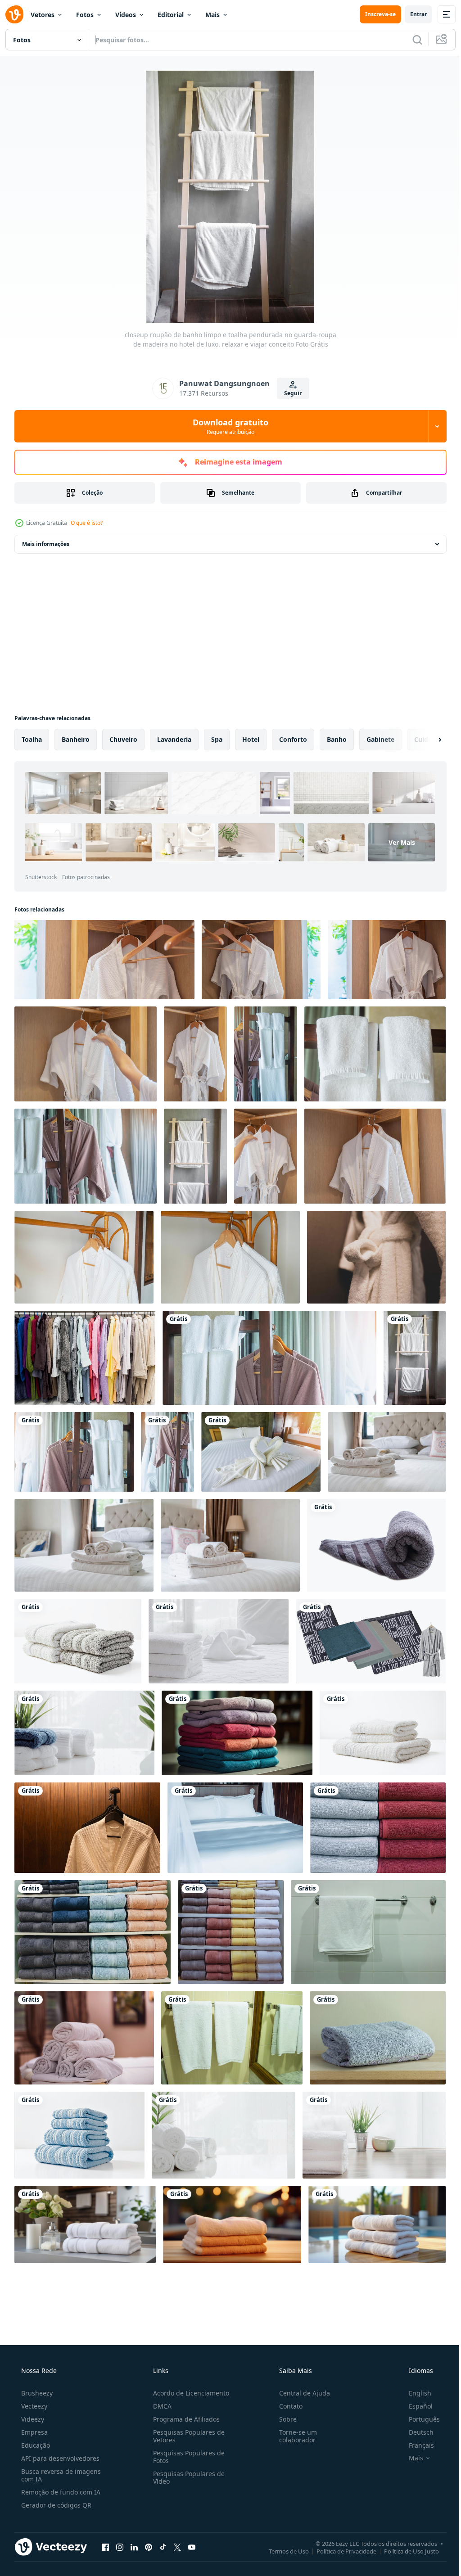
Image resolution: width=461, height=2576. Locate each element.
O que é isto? (87, 523)
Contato (286, 2386)
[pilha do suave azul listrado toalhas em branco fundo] (79, 2117)
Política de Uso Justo (405, 2531)
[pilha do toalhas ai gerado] (234, 1721)
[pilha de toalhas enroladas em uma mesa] (221, 2117)
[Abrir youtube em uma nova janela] (192, 2526)
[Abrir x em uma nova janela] (177, 2526)
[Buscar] (411, 40)
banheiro (76, 739)
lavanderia (174, 739)
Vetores (43, 15)
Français (416, 2425)
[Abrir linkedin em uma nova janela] (134, 2526)
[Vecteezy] (14, 14)
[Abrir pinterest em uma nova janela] (149, 2526)
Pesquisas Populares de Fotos (186, 2436)
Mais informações (46, 544)
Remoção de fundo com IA (60, 2472)
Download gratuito (227, 426)
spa (217, 739)
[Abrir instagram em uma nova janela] (120, 2526)
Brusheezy (36, 2373)
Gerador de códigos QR (55, 2485)
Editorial (171, 15)
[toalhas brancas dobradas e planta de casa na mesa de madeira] (369, 2117)
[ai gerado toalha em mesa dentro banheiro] (84, 2205)
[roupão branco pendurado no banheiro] (83, 1252)
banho (337, 739)
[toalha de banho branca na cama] (381, 1444)
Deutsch (415, 2412)
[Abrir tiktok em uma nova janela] (163, 2526)
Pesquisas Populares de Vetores (186, 2416)
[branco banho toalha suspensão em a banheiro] (363, 1917)
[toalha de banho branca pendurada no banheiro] (228, 2021)
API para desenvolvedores (59, 2438)
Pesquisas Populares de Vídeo (186, 2457)
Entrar (412, 14)
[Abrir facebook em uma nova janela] (105, 2526)
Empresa (34, 2412)
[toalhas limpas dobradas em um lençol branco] (215, 1630)
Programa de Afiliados (184, 2399)
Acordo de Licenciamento (188, 2373)
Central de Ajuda (300, 2373)
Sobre (283, 2399)
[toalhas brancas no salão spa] (83, 2021)
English (414, 2373)
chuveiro (123, 739)
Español (415, 2386)
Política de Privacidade (340, 2531)
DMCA (160, 2386)
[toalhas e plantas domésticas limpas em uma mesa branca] (83, 1721)
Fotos (85, 15)
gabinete (380, 739)
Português (418, 2399)
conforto (293, 739)
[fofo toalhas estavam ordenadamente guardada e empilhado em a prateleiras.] (372, 1814)
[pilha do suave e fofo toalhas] (77, 1630)
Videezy (32, 2399)
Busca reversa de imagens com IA (60, 2455)
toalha (32, 739)
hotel (251, 739)
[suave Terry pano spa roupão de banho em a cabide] (371, 1252)
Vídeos (126, 15)
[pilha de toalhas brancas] (377, 1721)
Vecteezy (33, 2386)
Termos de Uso (282, 2531)
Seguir (290, 393)
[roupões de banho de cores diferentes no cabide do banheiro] (84, 1351)
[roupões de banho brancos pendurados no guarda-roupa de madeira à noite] (86, 1814)
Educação (35, 2425)
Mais (212, 15)
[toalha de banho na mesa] (372, 2021)
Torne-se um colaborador (294, 2416)
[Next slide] (425, 740)
